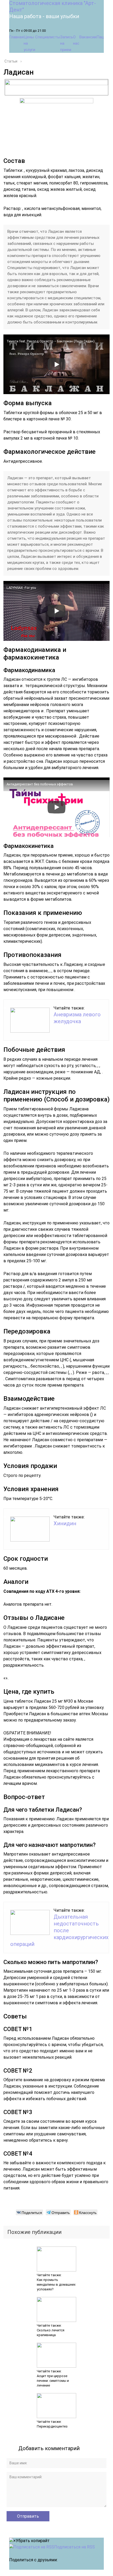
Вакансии (88, 37)
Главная (16, 37)
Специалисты (48, 37)
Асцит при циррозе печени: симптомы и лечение (53, 2381)
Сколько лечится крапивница (51, 2333)
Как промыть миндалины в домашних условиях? (56, 2284)
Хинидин (65, 1523)
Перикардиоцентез (52, 2426)
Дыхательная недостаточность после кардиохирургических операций (59, 1930)
